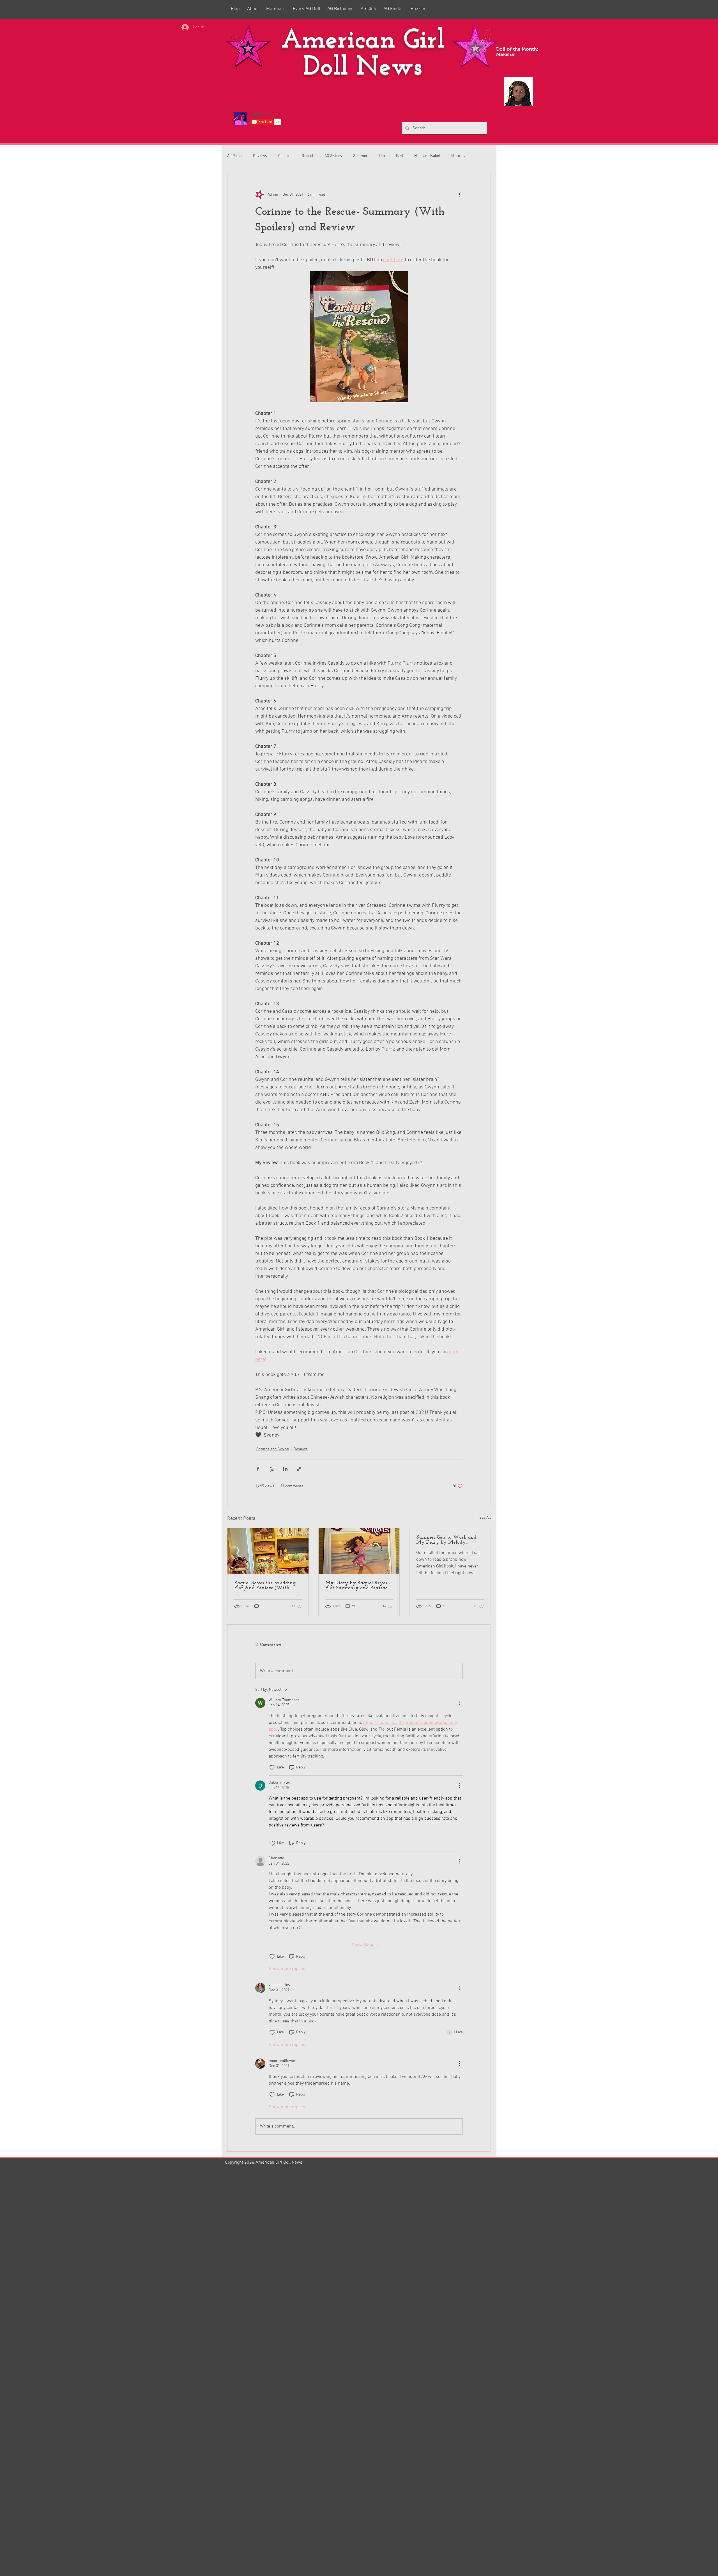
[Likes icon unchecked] (272, 1768)
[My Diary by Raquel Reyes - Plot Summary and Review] (359, 1551)
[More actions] (459, 195)
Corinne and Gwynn (273, 1449)
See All (485, 1518)
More (456, 156)
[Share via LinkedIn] (285, 1469)
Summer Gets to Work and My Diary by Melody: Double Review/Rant (446, 1540)
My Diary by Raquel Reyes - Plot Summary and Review (358, 1586)
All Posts (234, 156)
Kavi (400, 156)
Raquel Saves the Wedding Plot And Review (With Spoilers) (265, 1586)
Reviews (260, 156)
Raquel (308, 156)
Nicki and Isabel (427, 156)
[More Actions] (459, 1703)
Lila (382, 156)
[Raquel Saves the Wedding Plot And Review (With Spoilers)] (268, 1551)
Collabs (284, 156)
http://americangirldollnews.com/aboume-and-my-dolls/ (287, 2462)
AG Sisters (333, 156)
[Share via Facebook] (258, 1469)
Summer (360, 156)
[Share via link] (299, 1469)
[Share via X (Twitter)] (272, 1469)
